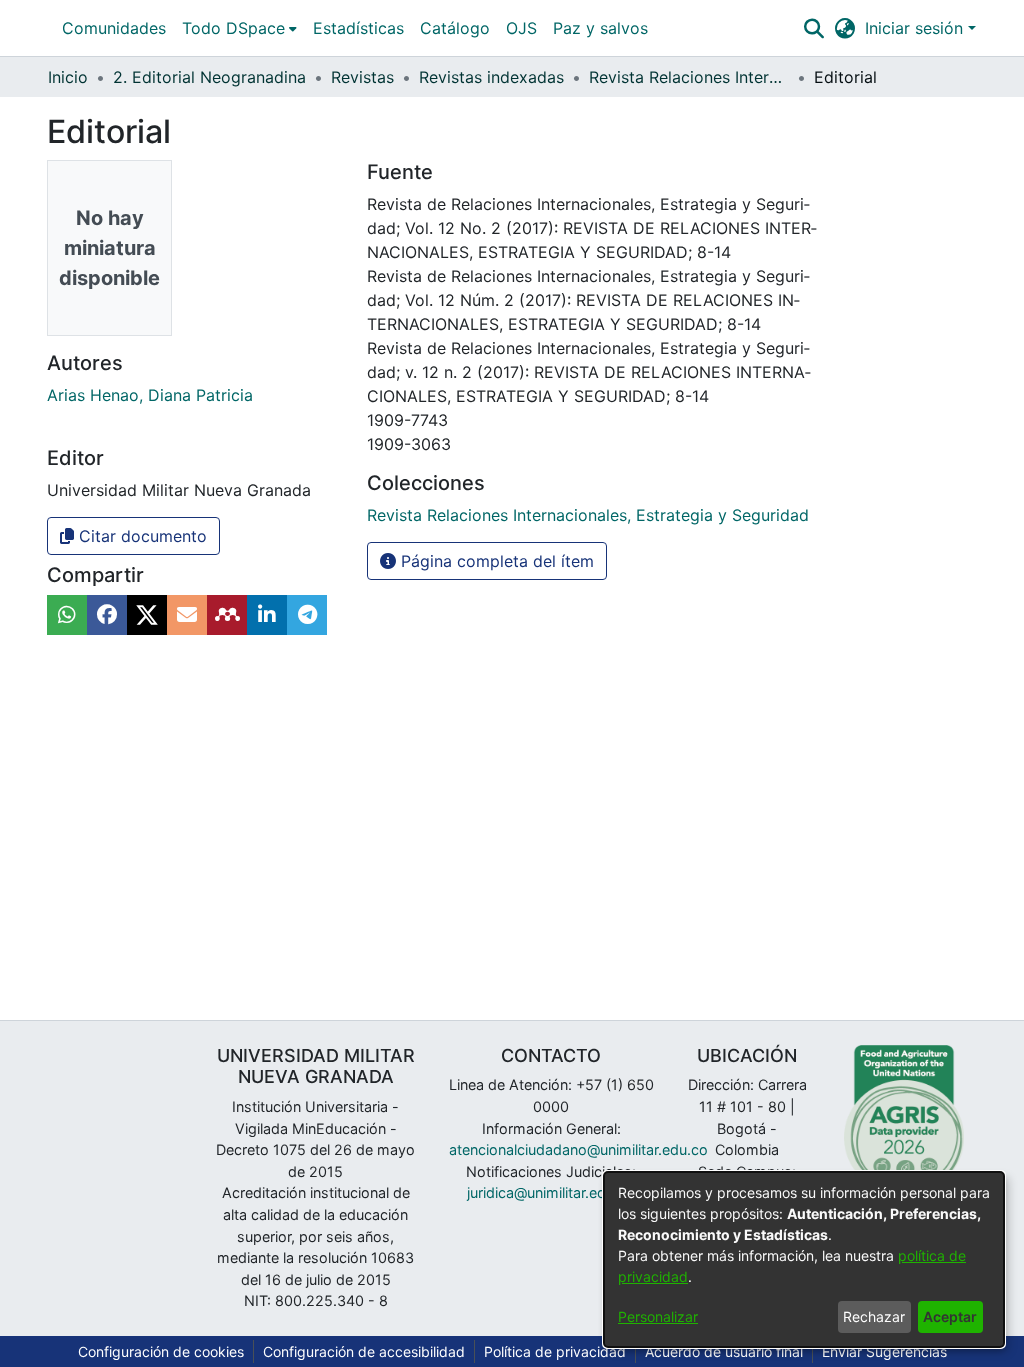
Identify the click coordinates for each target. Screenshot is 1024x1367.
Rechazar (874, 1316)
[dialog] (804, 1259)
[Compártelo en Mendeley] (227, 615)
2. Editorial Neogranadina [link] (209, 77)
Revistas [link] (362, 77)
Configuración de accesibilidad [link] (364, 1351)
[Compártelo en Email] (187, 615)
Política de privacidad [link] (555, 1351)
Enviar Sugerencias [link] (884, 1351)
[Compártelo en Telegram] (307, 615)
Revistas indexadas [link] (491, 77)
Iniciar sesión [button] (916, 28)
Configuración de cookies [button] (161, 1351)
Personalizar (658, 1316)
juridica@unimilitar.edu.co (551, 1192)
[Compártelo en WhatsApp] (67, 615)
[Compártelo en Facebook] (107, 615)
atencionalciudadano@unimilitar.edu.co (578, 1149)
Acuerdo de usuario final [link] (724, 1351)
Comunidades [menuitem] (114, 28)
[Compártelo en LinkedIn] (267, 615)
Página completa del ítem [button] (495, 561)
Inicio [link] (68, 77)
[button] (813, 28)
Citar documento (140, 536)
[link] (588, 515)
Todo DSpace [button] (233, 28)
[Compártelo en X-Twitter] (147, 615)
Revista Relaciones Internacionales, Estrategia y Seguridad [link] (689, 77)
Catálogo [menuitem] (455, 28)
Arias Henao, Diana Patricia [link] (150, 395)
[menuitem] (239, 28)
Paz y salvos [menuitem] (600, 28)
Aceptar (950, 1316)
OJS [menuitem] (521, 28)
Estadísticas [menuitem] (358, 28)
